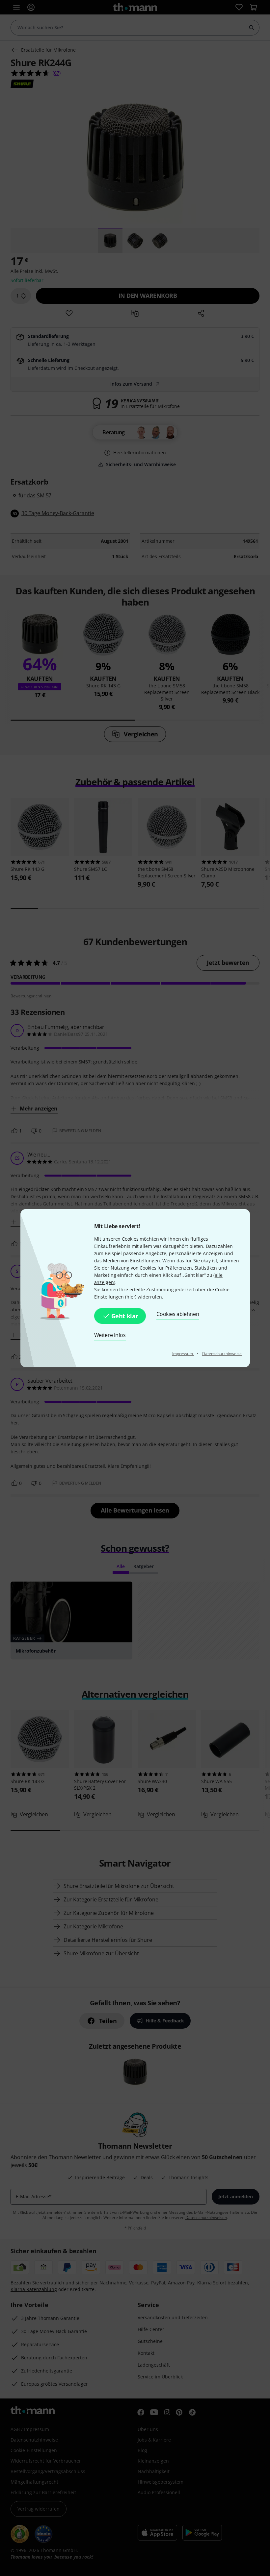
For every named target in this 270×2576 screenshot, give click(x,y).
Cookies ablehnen (178, 1314)
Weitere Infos (110, 1335)
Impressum (183, 1354)
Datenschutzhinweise (222, 1354)
